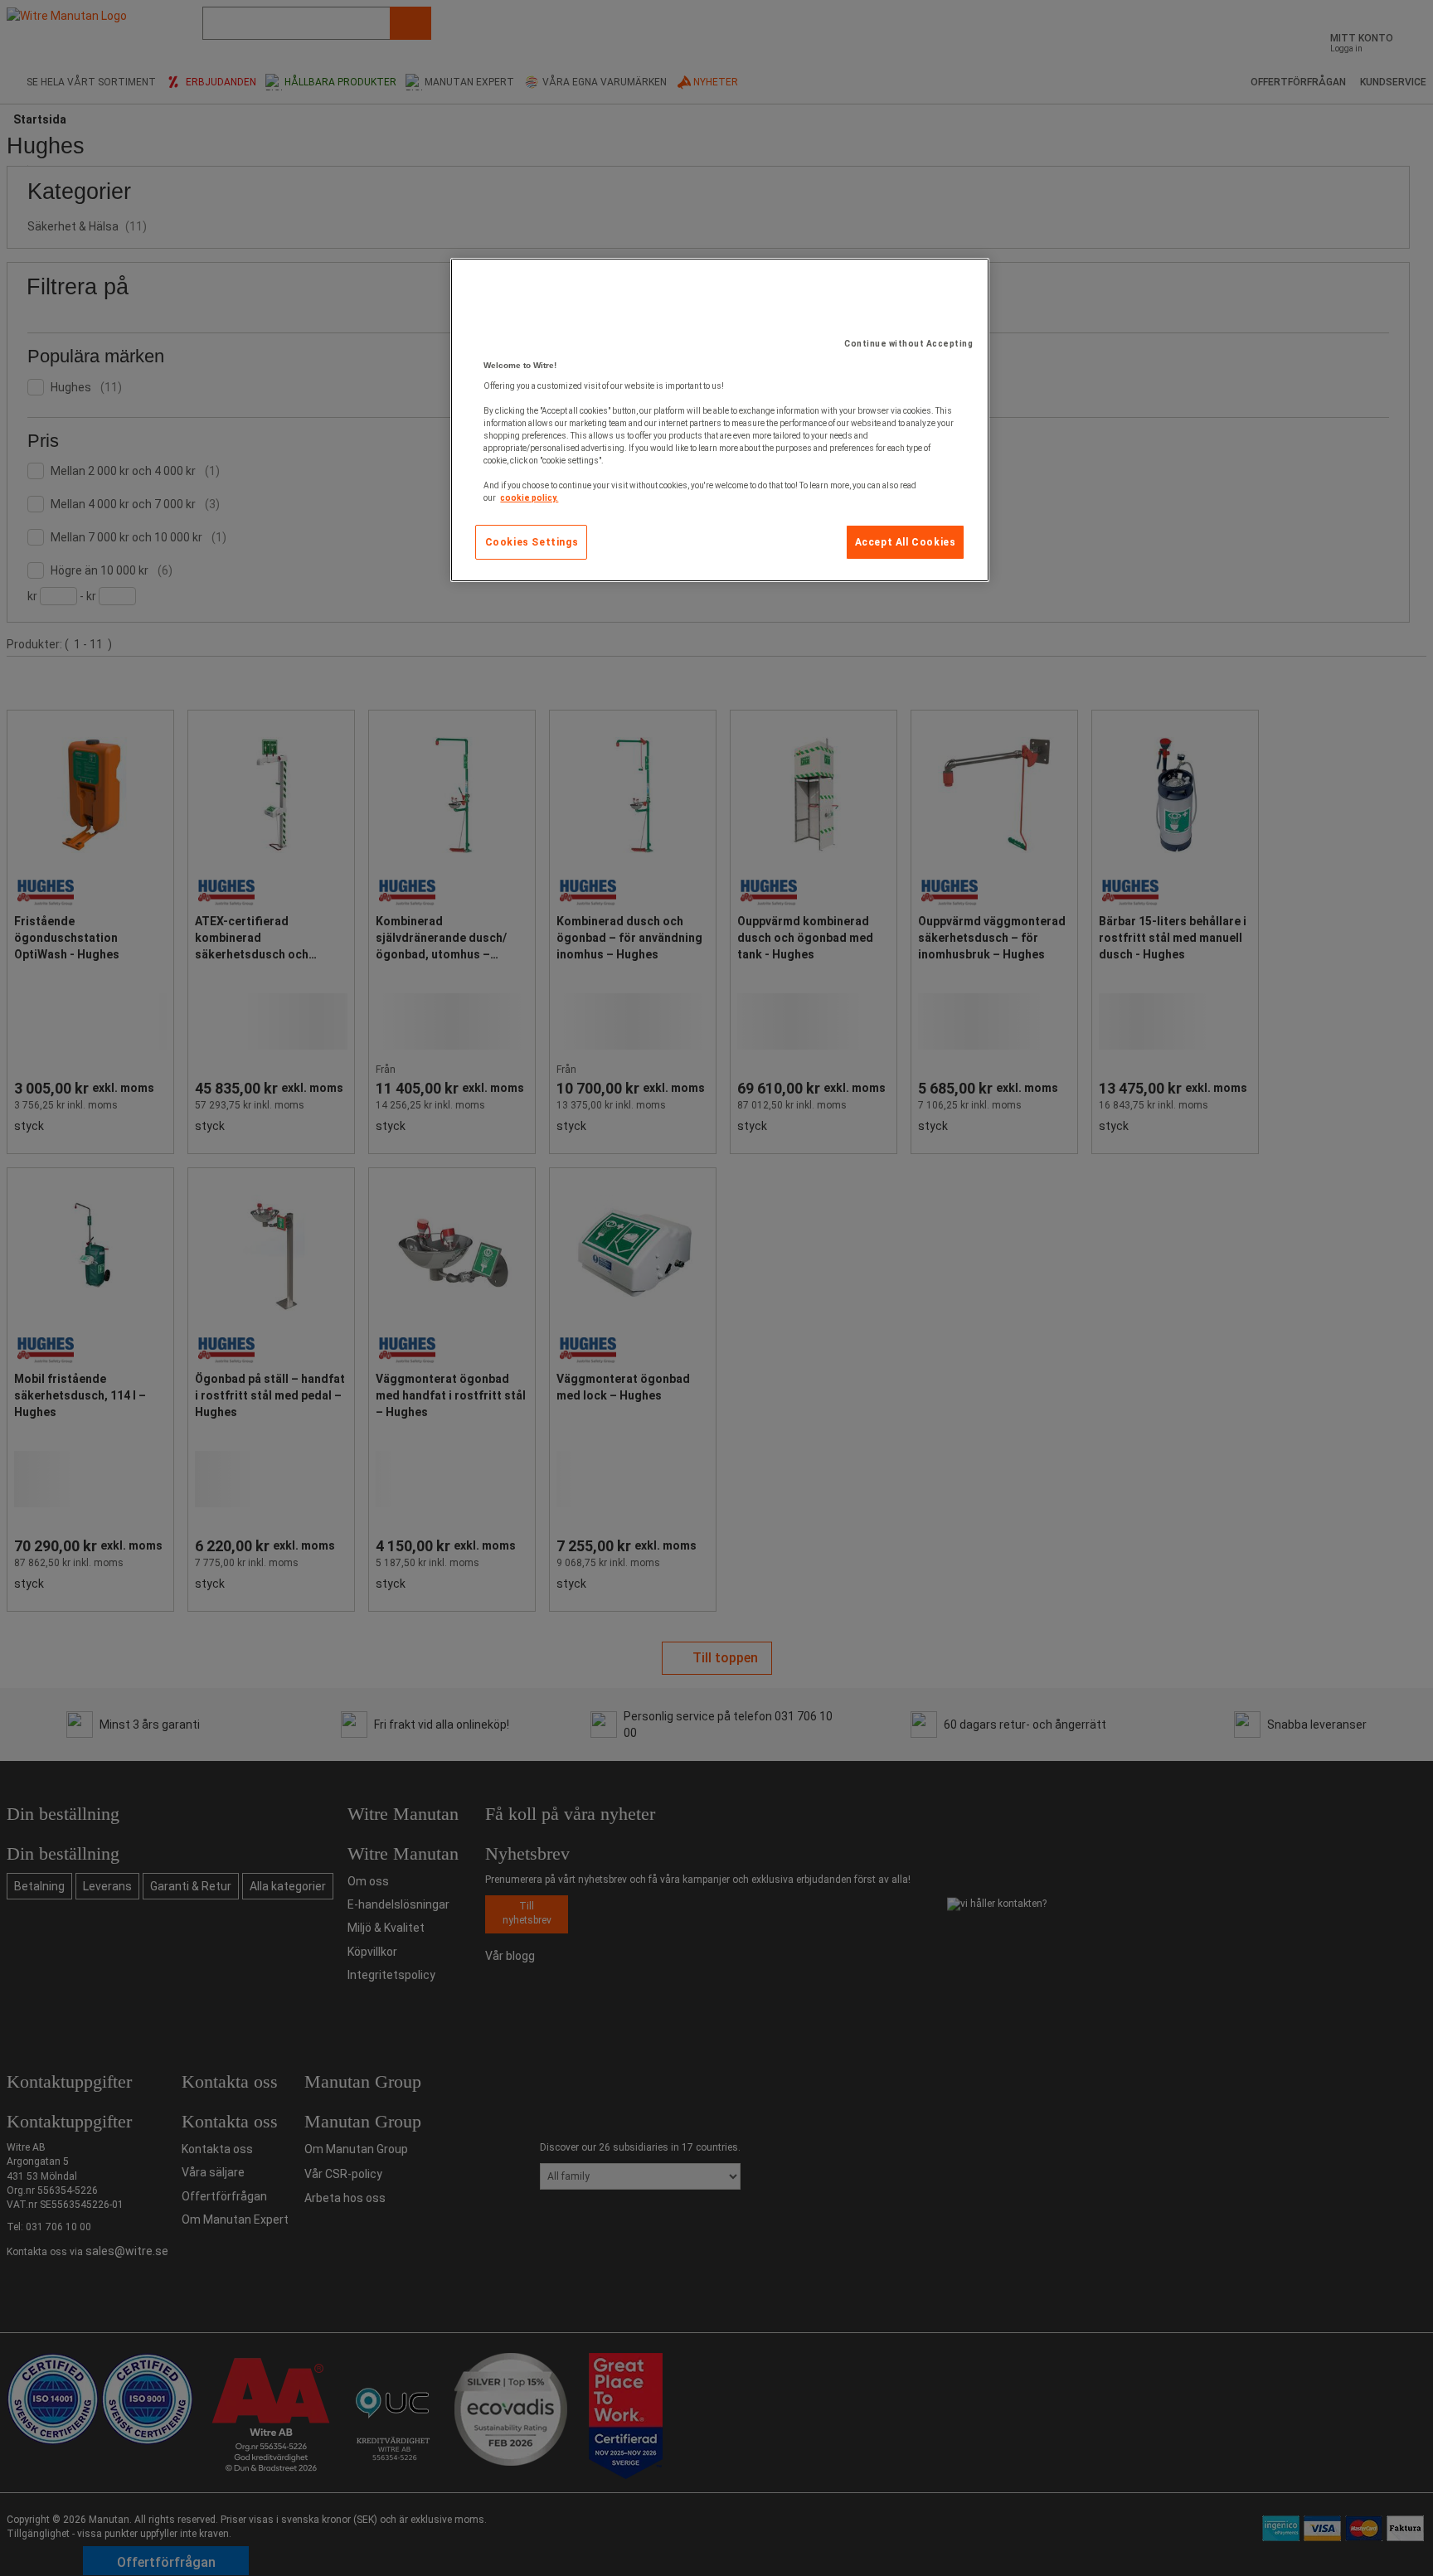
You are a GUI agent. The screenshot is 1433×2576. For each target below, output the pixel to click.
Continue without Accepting (908, 344)
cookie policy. (529, 498)
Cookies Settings (532, 542)
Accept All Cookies (906, 542)
